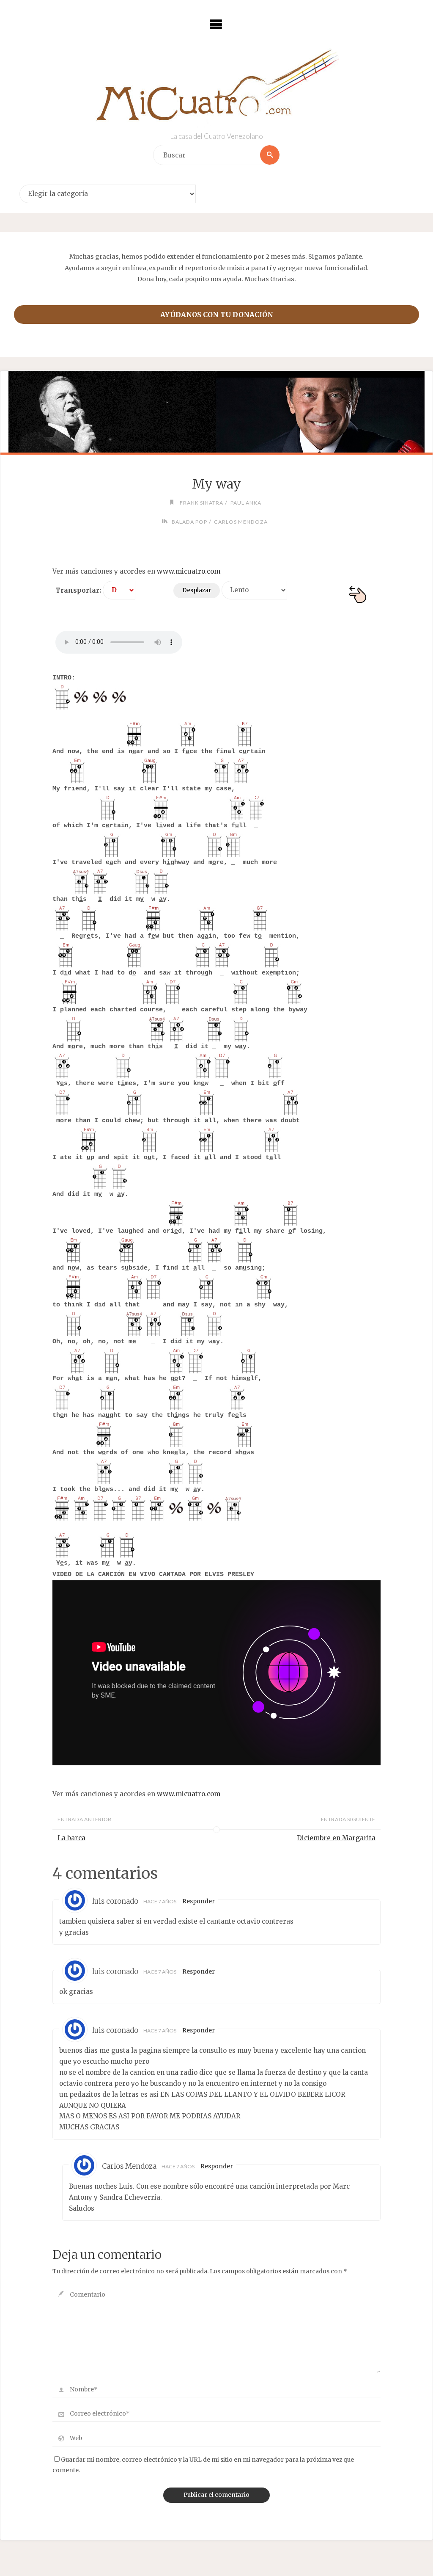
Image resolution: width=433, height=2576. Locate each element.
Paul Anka (246, 503)
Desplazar (197, 590)
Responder (199, 1901)
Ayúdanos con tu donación (217, 315)
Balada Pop (189, 522)
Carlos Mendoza (241, 522)
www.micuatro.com (189, 571)
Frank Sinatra (201, 503)
